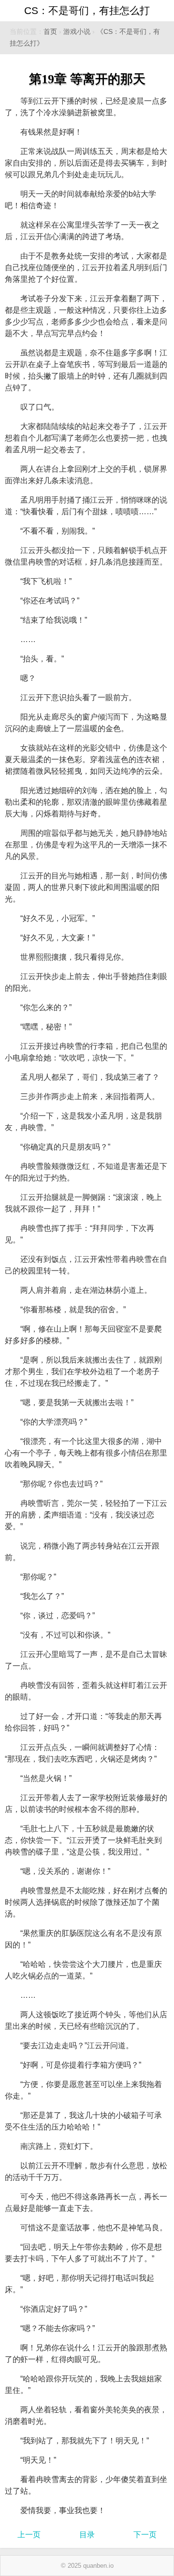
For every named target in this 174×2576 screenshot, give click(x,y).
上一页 (29, 2535)
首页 (50, 32)
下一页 (145, 2535)
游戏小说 (77, 32)
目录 (87, 2535)
